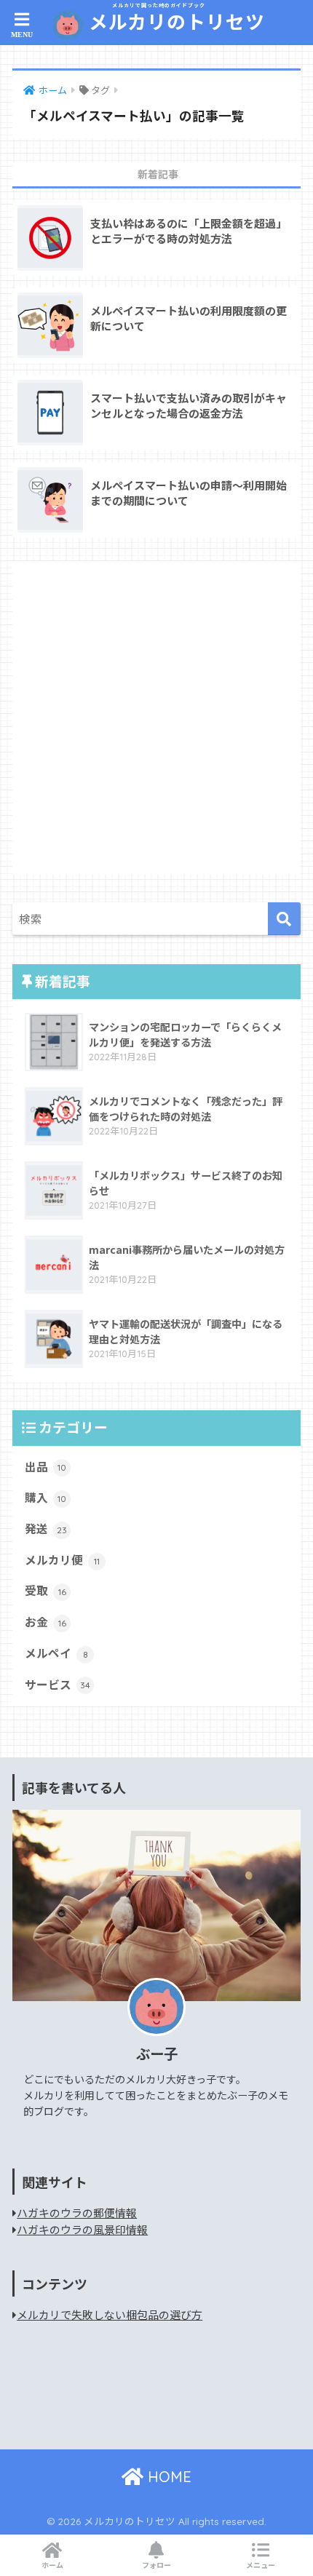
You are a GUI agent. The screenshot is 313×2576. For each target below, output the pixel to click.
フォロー (156, 2565)
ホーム (52, 2565)
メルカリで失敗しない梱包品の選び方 (110, 2314)
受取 (45, 1590)
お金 (45, 1622)
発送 (46, 1528)
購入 (45, 1497)
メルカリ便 (62, 1560)
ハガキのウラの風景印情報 (82, 2229)
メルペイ (56, 1653)
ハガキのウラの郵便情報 (77, 2213)
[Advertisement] (156, 717)
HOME (167, 2477)
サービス (58, 1684)
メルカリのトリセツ (174, 18)
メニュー (261, 2565)
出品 (45, 1467)
